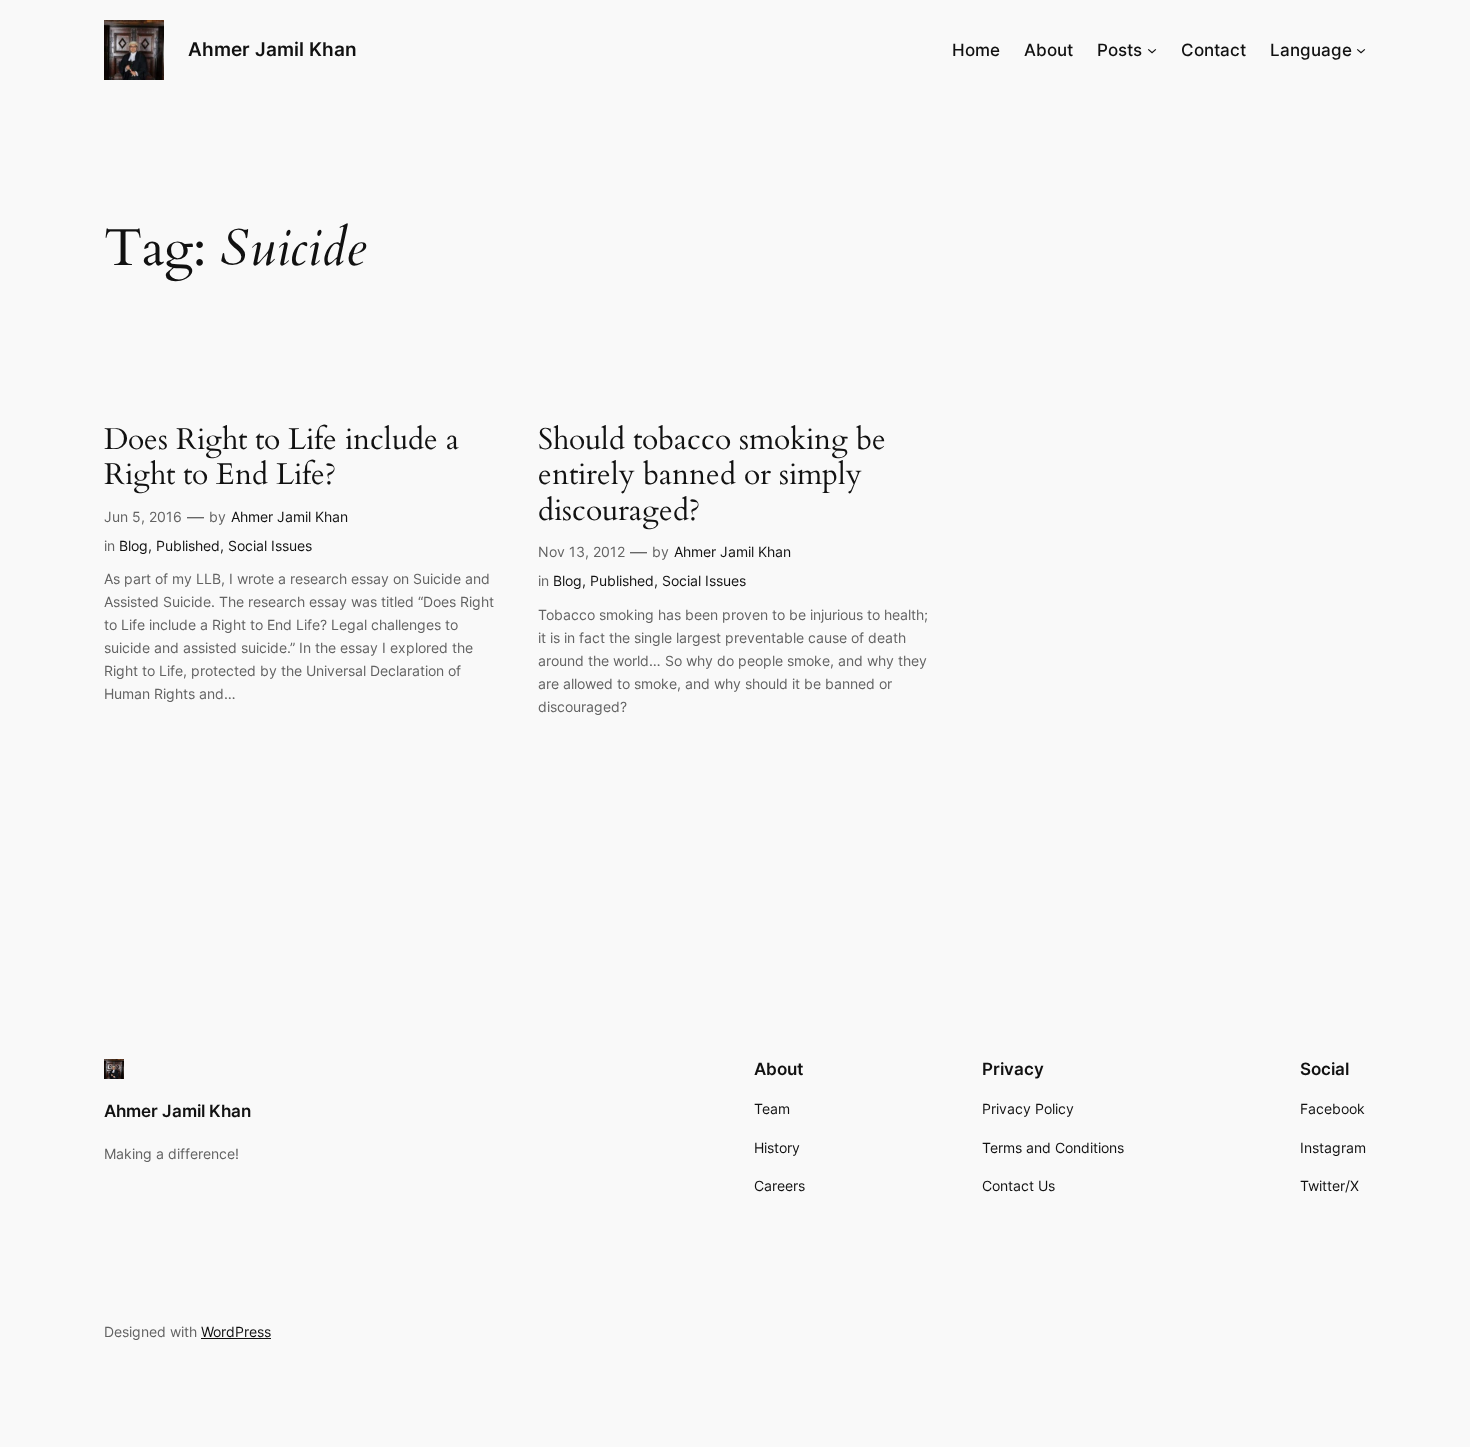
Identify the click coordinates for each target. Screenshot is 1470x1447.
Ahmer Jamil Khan (272, 49)
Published (188, 545)
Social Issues (270, 545)
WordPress (236, 1331)
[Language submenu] (1361, 50)
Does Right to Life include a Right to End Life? (281, 458)
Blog (133, 545)
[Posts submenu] (1152, 50)
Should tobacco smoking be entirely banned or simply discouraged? (712, 476)
